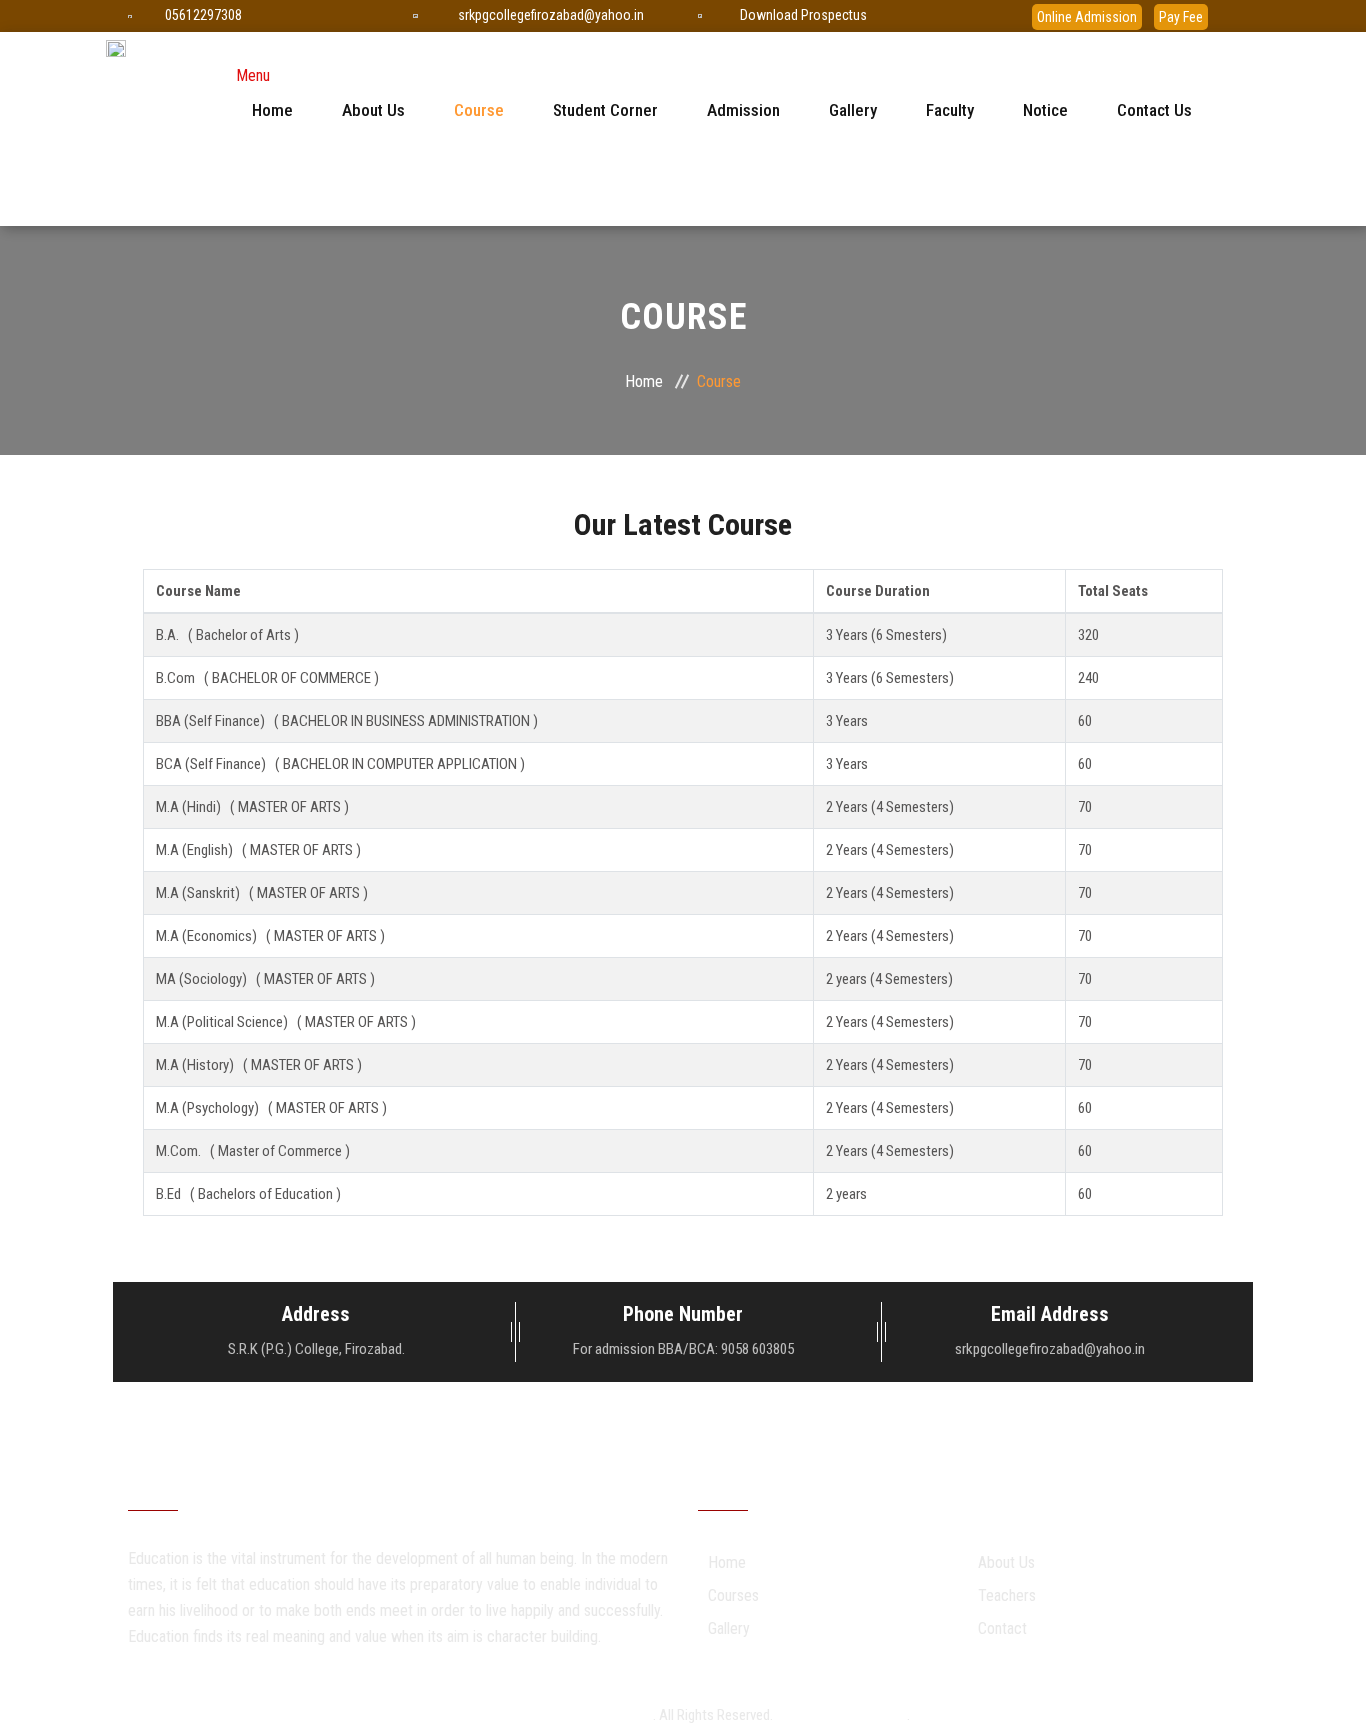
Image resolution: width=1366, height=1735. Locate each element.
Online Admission (1087, 17)
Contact (1002, 1628)
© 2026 (479, 1715)
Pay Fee (1181, 17)
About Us (373, 110)
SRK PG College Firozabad (577, 1715)
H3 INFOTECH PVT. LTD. (841, 1715)
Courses (733, 1595)
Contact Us (1154, 110)
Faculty (950, 110)
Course (479, 110)
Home (272, 110)
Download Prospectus (803, 15)
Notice (1045, 110)
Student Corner (605, 110)
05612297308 (203, 15)
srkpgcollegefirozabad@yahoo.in (551, 15)
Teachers (1007, 1595)
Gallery (853, 110)
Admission (743, 110)
